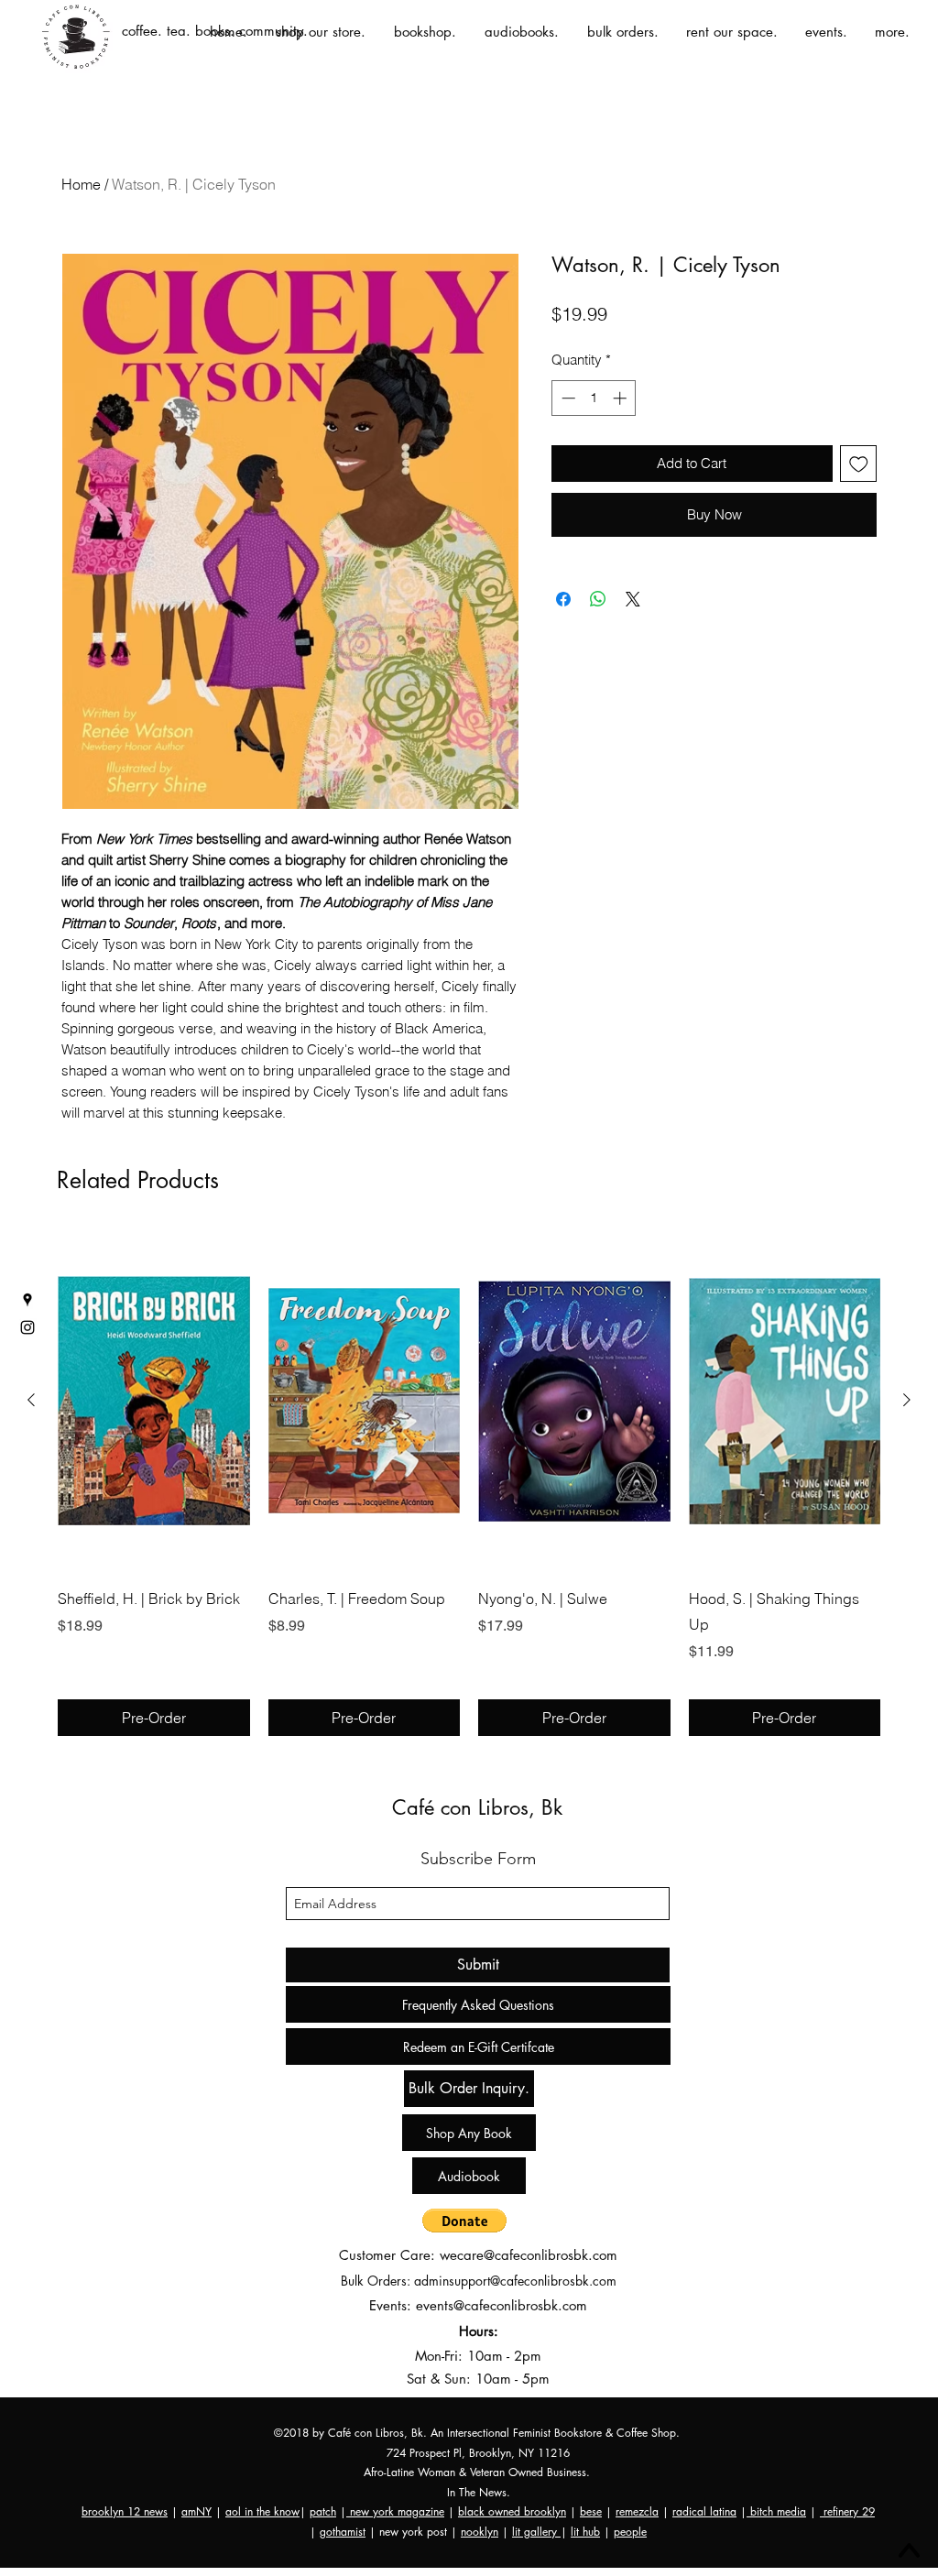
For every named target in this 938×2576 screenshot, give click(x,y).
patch (323, 2511)
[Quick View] (154, 1401)
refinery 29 (847, 2511)
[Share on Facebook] (563, 583)
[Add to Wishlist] (859, 464)
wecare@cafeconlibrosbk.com (529, 2255)
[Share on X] (633, 583)
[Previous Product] (31, 1400)
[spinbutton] (594, 398)
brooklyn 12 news (125, 2511)
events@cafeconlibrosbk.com (502, 2305)
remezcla (637, 2511)
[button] (464, 2221)
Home (81, 184)
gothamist (343, 2532)
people (630, 2532)
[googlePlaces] (27, 1300)
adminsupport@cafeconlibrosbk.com (515, 2281)
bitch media (776, 2511)
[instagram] (27, 1327)
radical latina (704, 2511)
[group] (469, 1483)
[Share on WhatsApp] (598, 583)
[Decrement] (567, 398)
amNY (196, 2511)
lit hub (585, 2532)
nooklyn (480, 2532)
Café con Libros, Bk (477, 1807)
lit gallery (536, 2532)
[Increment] (622, 398)
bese (591, 2511)
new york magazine (395, 2511)
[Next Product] (907, 1400)
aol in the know (262, 2511)
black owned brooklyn (512, 2511)
